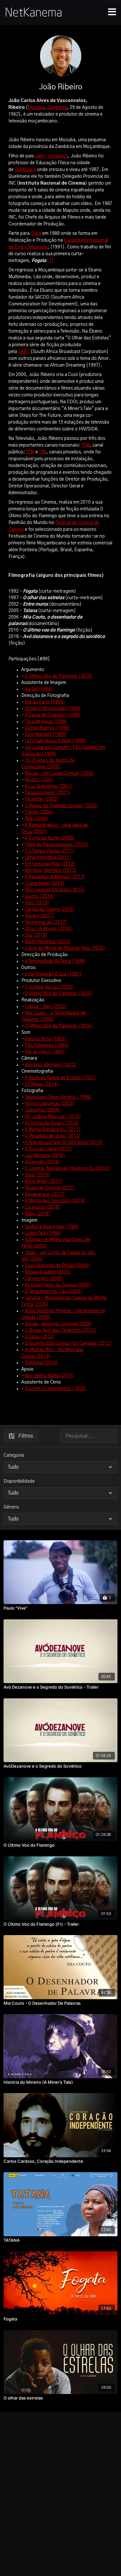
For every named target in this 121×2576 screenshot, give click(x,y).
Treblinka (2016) (41, 1363)
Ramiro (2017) (40, 916)
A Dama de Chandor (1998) (52, 715)
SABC (24, 352)
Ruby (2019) (37, 1214)
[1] (50, 261)
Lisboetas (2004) (42, 1110)
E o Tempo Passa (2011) (49, 851)
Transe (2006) (39, 812)
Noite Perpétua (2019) (48, 942)
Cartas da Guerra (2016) (50, 909)
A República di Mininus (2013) (55, 877)
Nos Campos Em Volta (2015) (55, 890)
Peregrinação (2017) (46, 922)
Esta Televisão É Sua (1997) (53, 974)
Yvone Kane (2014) (45, 883)
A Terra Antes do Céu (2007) (53, 1292)
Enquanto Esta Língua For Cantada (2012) (68, 1343)
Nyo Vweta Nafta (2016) (49, 1376)
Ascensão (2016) (42, 1162)
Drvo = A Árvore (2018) (48, 929)
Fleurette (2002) (41, 799)
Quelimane (25, 170)
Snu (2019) (36, 935)
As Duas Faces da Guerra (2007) (58, 1285)
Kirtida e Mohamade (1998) (53, 709)
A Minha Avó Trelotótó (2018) (55, 1201)
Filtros (26, 1436)
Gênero (11, 1507)
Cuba (36, 234)
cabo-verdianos (51, 156)
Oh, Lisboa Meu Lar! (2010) (53, 1117)
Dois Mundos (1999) (46, 735)
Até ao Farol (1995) (45, 702)
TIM (43, 452)
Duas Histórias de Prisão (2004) (57, 1266)
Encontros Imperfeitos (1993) (55, 1389)
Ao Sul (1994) (39, 689)
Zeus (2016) (37, 1175)
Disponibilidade (19, 1481)
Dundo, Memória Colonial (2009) (58, 1324)
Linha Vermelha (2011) (48, 858)
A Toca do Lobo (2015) (48, 1149)
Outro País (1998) (43, 1233)
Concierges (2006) (44, 1279)
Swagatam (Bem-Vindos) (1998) (58, 1097)
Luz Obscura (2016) (45, 1156)
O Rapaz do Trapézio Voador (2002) (61, 806)
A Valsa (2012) (40, 1337)
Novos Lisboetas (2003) (50, 1104)
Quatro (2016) (39, 896)
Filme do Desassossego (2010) (56, 845)
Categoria (14, 1455)
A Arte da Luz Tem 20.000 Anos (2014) (64, 1143)
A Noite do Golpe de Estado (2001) (60, 1078)
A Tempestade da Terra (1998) (55, 961)
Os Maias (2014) (41, 1084)
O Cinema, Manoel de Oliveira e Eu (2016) (67, 1168)
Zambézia (57, 108)
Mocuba (36, 108)
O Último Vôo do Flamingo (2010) (59, 676)
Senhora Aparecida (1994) (52, 1227)
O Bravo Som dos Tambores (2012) (60, 1330)
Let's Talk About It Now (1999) (55, 741)
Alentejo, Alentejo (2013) (50, 871)
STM (30, 452)
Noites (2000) (39, 780)
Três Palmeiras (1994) (47, 1045)
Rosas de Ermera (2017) (50, 1188)
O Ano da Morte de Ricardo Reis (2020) (65, 948)
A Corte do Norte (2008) (50, 838)
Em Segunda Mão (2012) (50, 864)
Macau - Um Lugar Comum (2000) (59, 773)
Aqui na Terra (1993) (45, 1039)
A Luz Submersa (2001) (48, 786)
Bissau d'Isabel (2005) (48, 1272)
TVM (85, 445)
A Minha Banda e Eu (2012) (53, 1130)
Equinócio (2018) (42, 1207)
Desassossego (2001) (47, 793)
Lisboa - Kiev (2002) (46, 1007)
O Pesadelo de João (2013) (53, 1136)
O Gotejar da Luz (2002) (49, 987)
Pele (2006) (36, 819)
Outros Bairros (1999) (47, 728)
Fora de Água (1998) (46, 722)
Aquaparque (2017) (45, 1194)
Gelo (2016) (37, 903)
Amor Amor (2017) (44, 1181)
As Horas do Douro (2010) (52, 1123)
